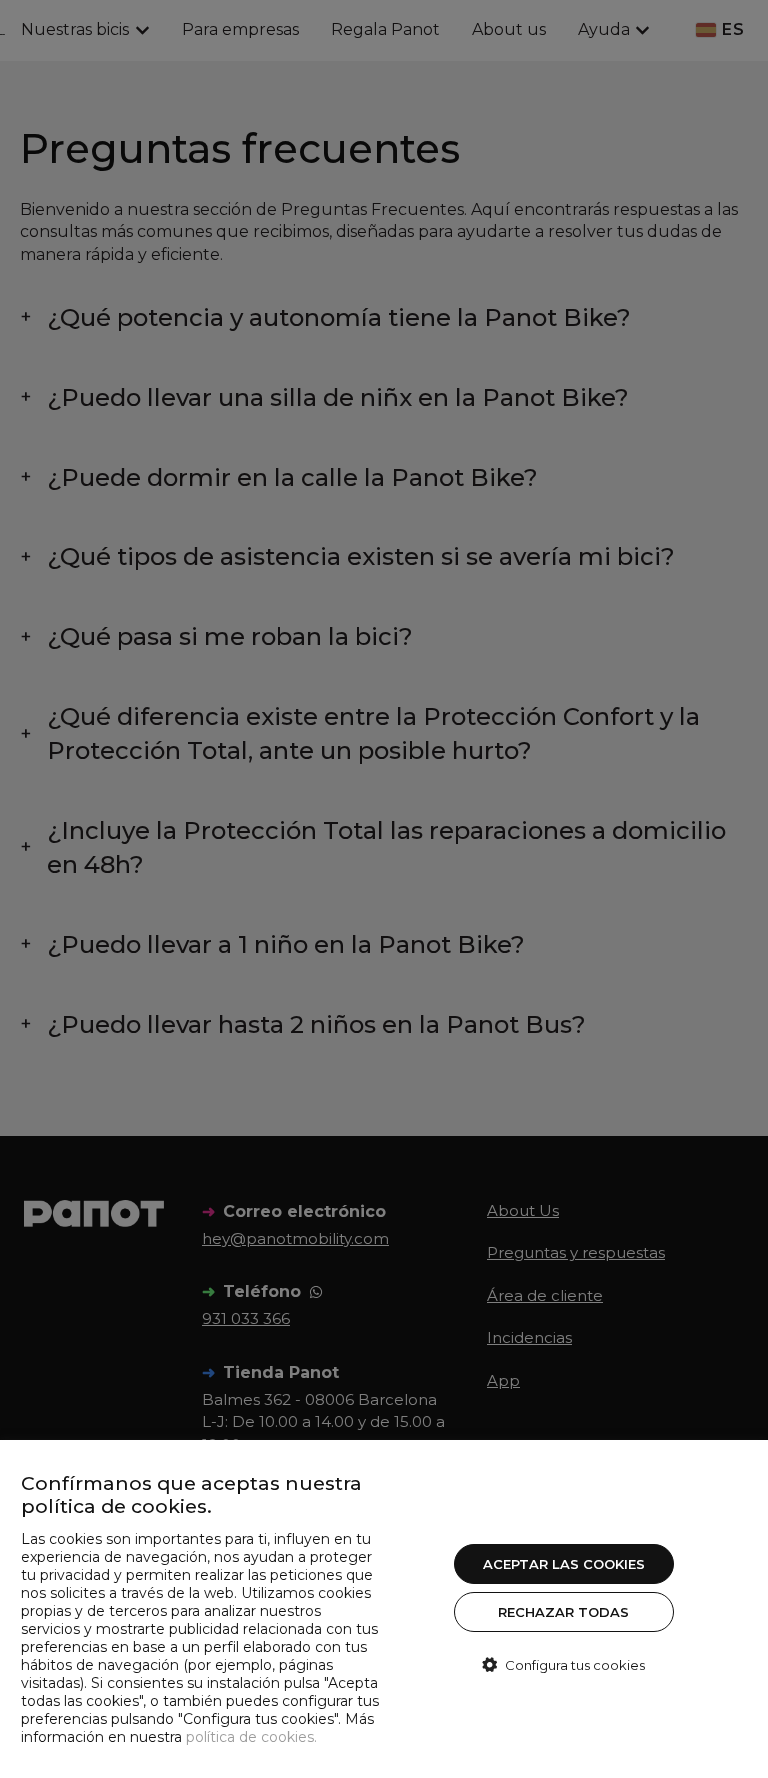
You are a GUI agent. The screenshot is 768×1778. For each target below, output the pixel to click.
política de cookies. (251, 1737)
